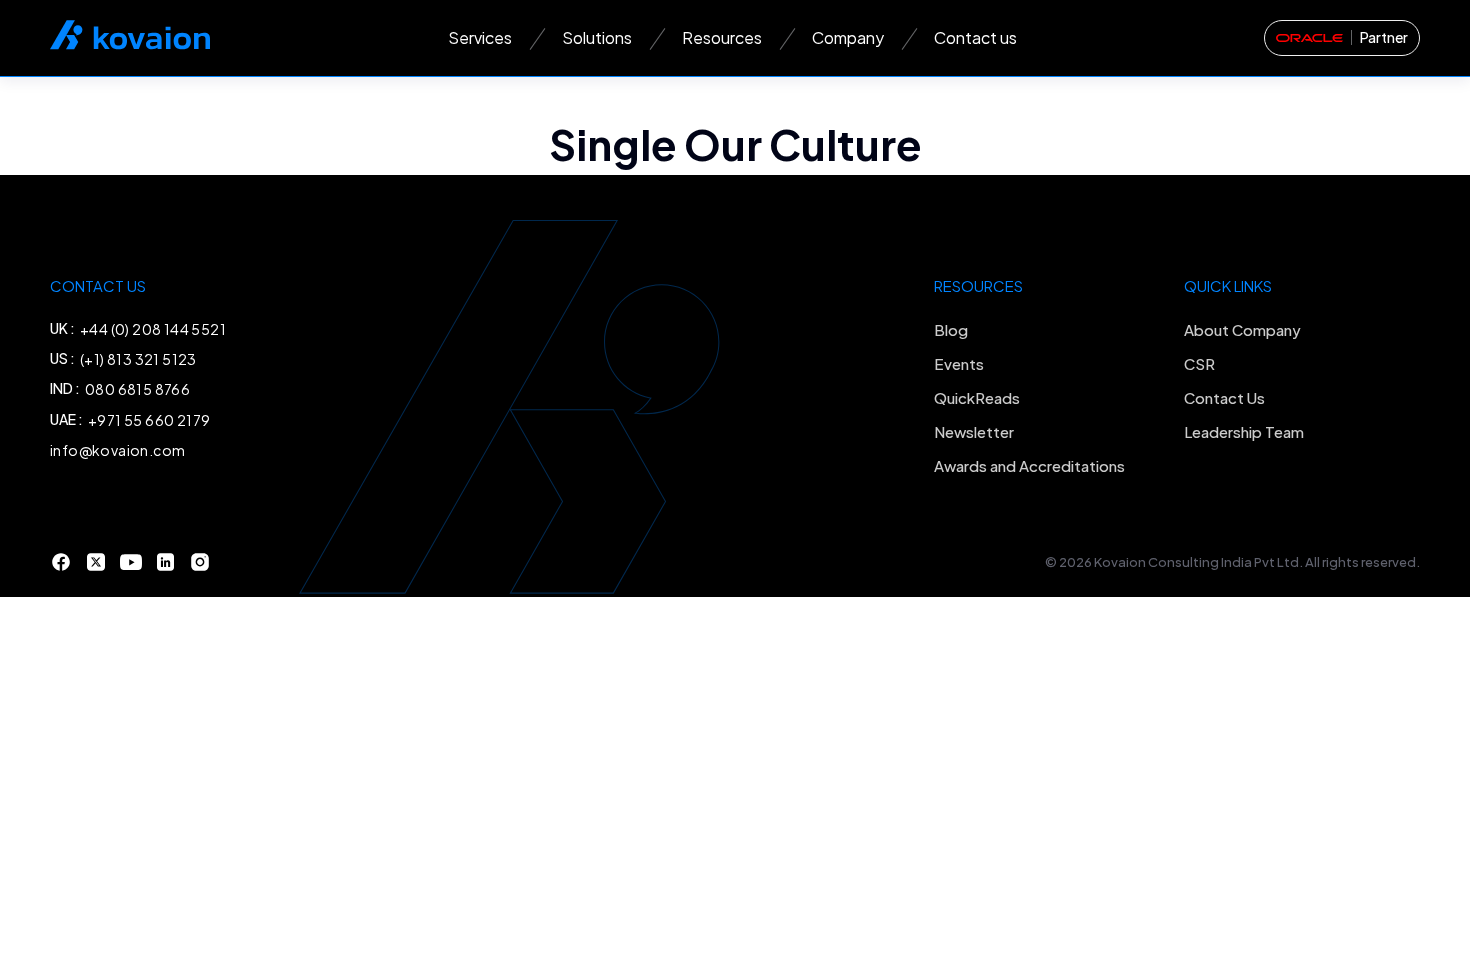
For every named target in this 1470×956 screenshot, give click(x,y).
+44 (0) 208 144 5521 (153, 329)
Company (848, 37)
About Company (1242, 329)
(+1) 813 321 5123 (138, 359)
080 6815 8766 (137, 389)
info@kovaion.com (117, 450)
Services (480, 37)
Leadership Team (1244, 431)
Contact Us (1224, 397)
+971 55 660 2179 (149, 420)
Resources (722, 37)
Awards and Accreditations (1029, 465)
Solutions (597, 37)
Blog (951, 329)
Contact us (975, 37)
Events (959, 363)
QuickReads (977, 397)
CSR (1199, 363)
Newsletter (974, 431)
